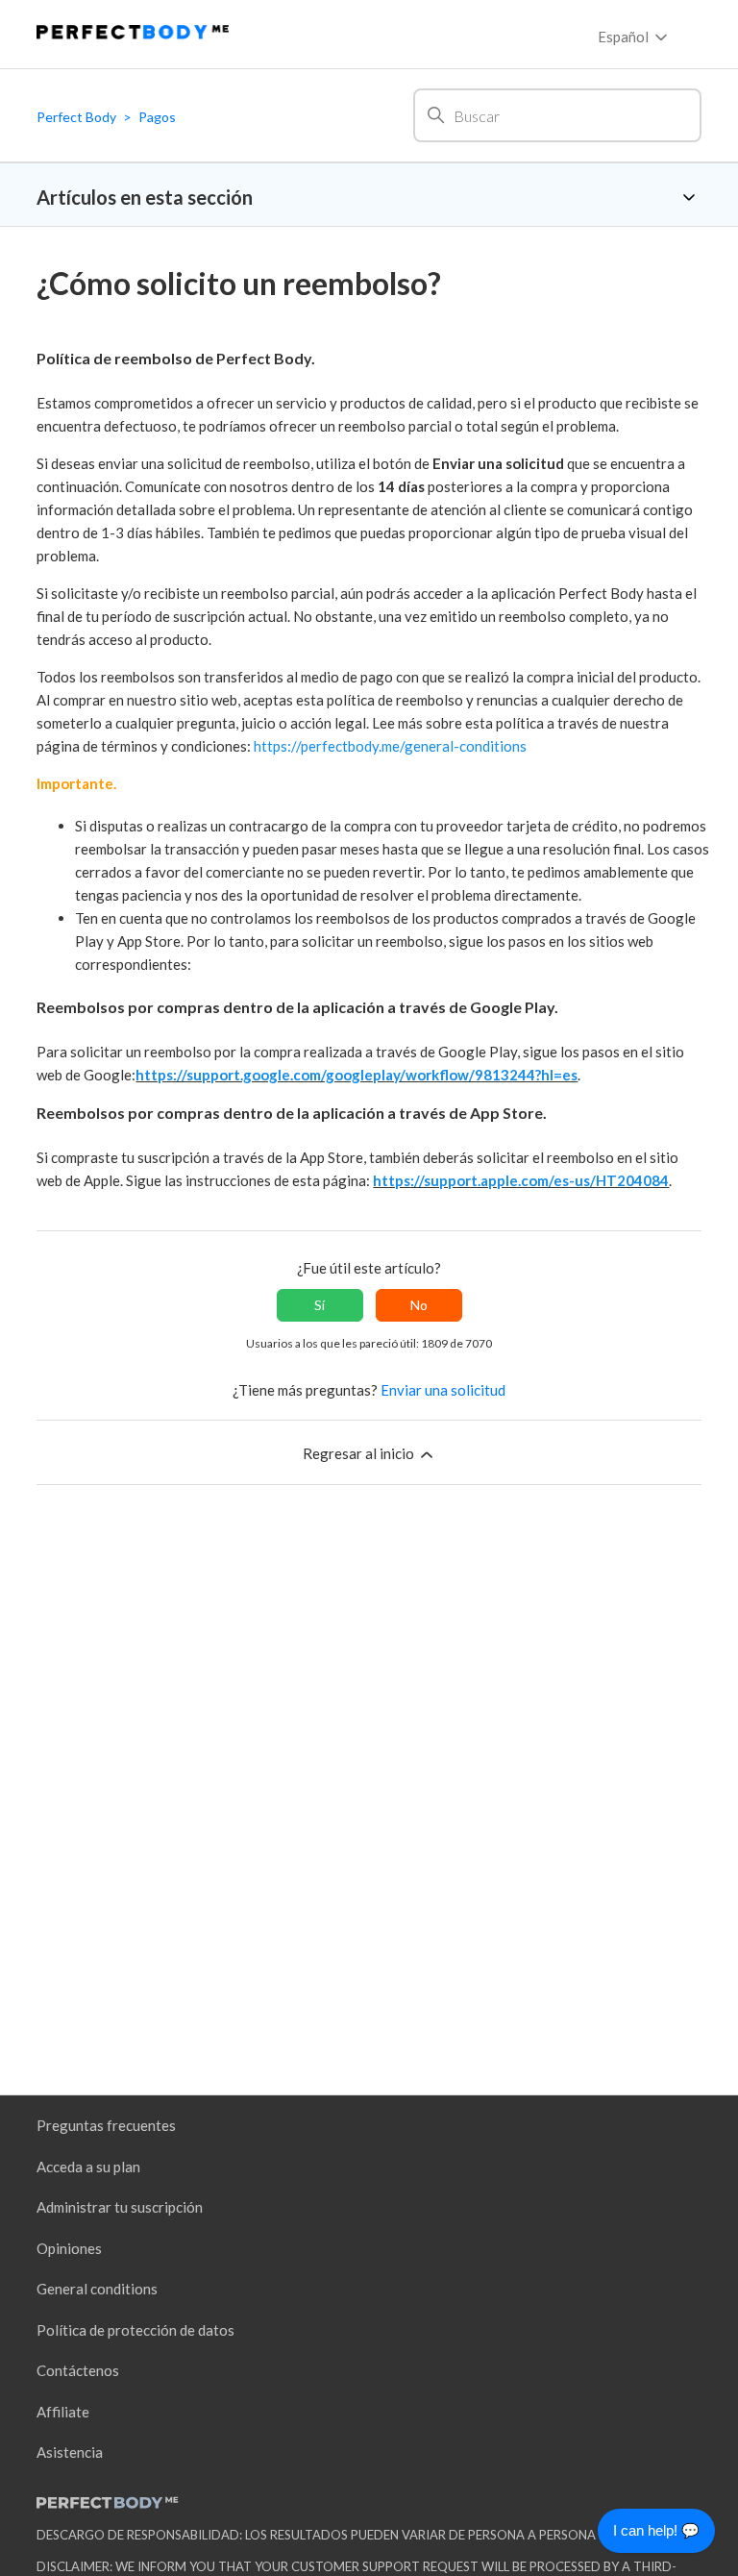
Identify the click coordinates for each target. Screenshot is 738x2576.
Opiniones (69, 2248)
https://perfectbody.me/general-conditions (390, 746)
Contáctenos (78, 2370)
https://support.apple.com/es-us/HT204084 (521, 1180)
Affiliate (63, 2412)
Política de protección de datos (135, 2330)
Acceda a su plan (88, 2167)
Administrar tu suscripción (120, 2207)
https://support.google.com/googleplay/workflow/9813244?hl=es (357, 1075)
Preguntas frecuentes (106, 2125)
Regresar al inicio (360, 1453)
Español (625, 37)
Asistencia (70, 2452)
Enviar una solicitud (443, 1390)
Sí (320, 1305)
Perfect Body (76, 117)
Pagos (157, 117)
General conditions (97, 2289)
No (419, 1305)
